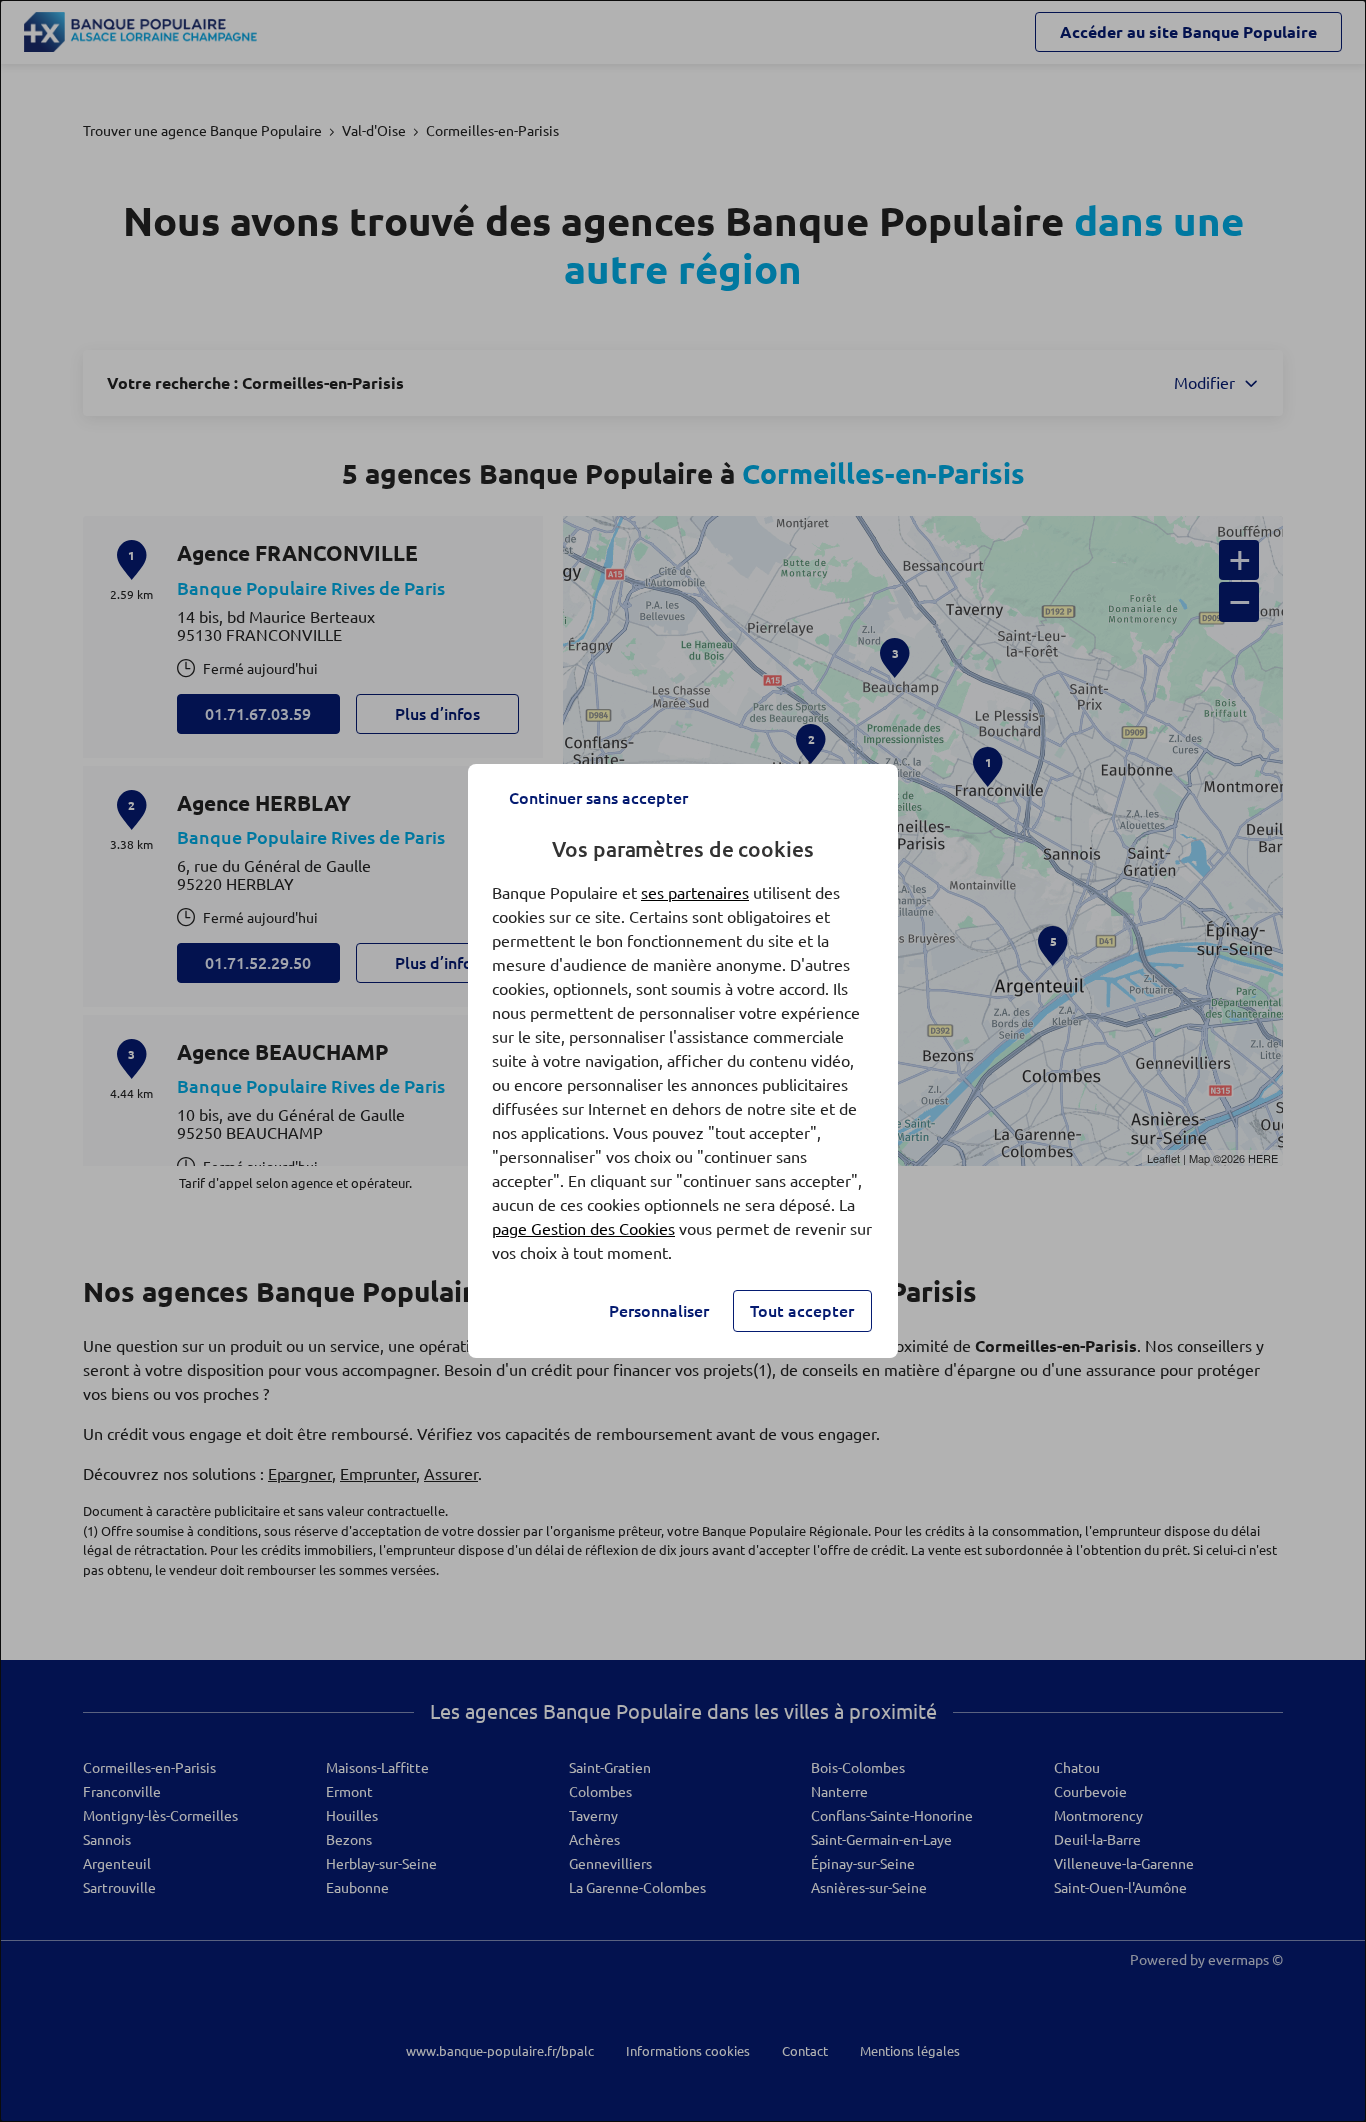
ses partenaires (695, 893)
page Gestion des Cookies (583, 1229)
